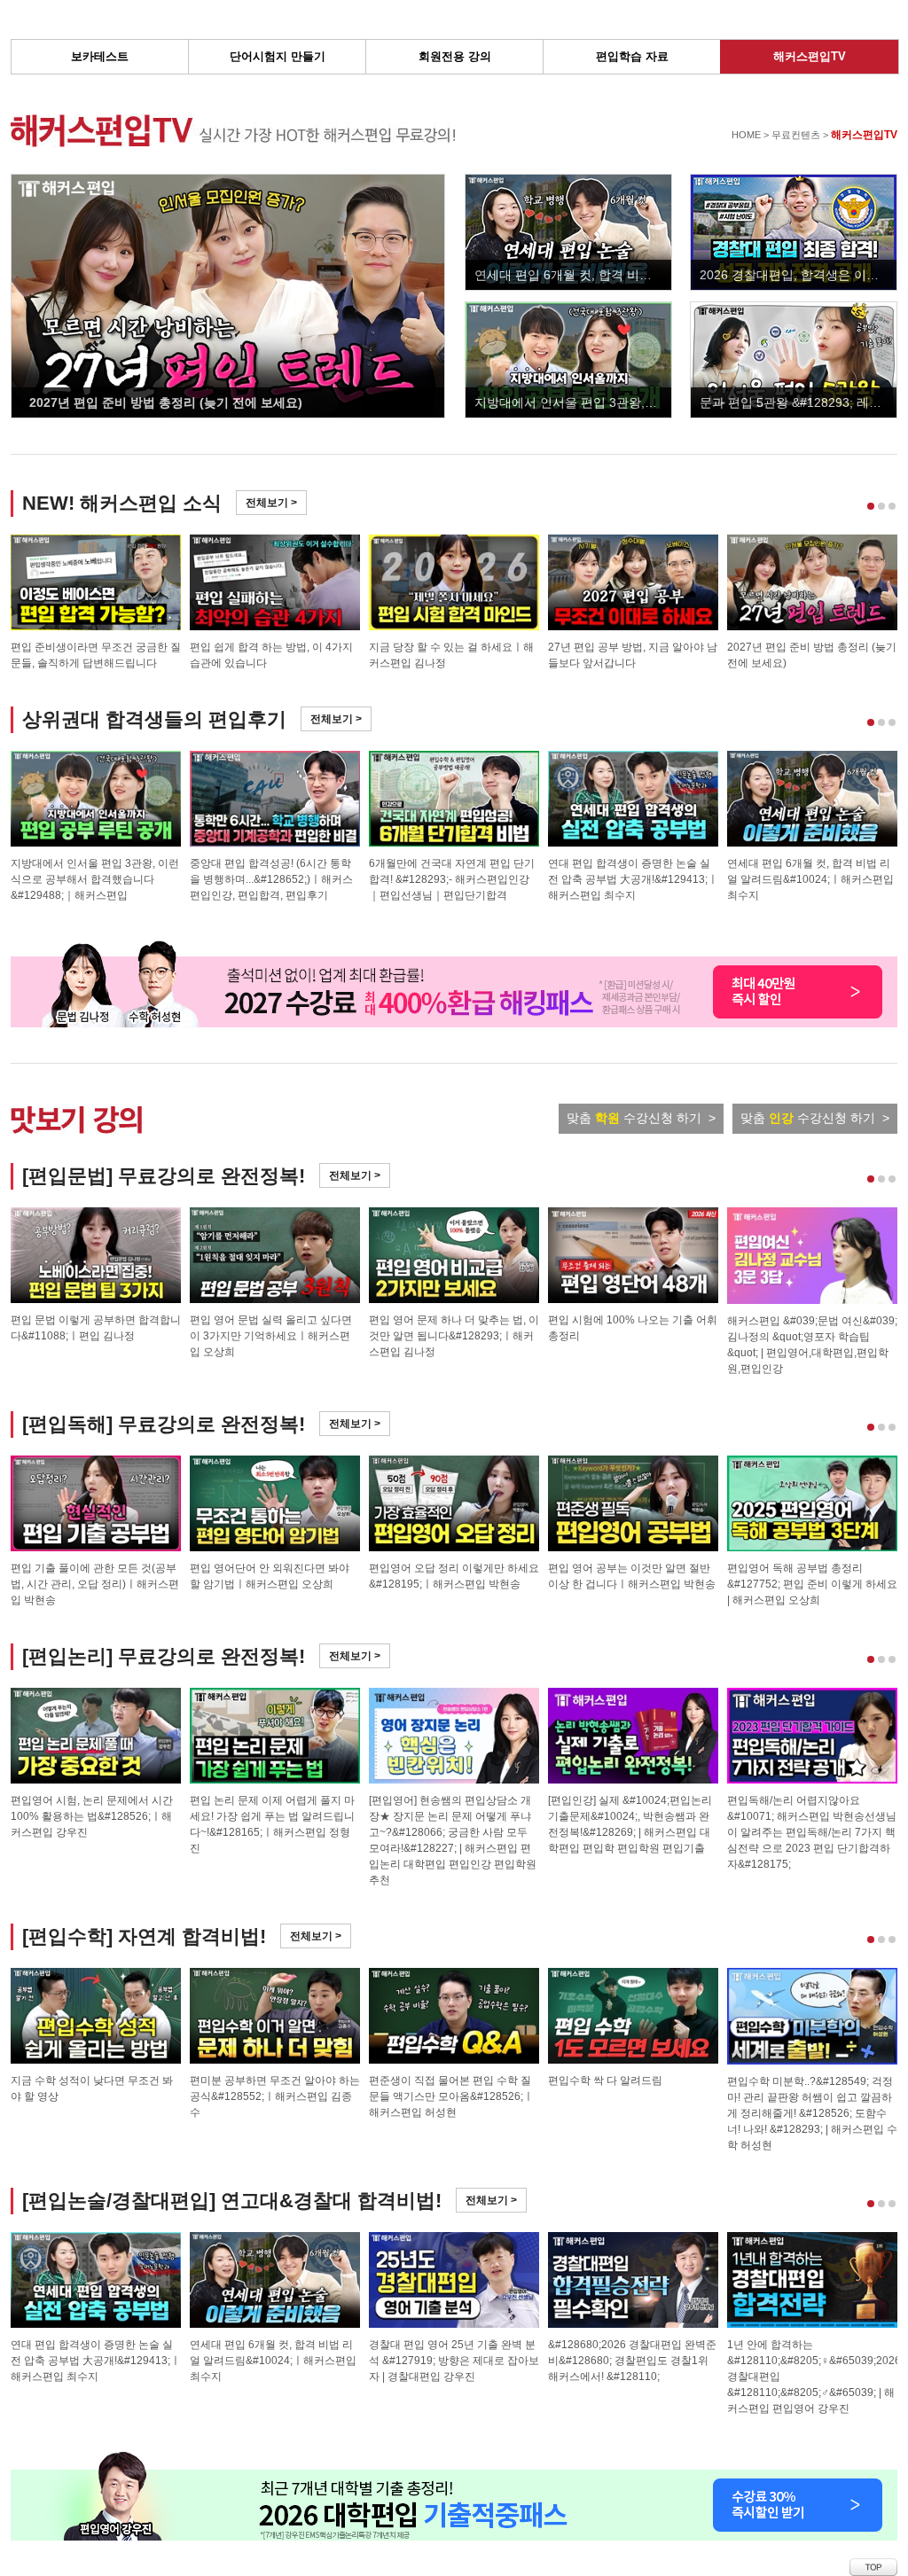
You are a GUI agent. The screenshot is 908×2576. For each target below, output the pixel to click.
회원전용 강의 (455, 56)
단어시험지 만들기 (278, 56)
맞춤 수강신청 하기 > (641, 1118)
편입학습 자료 (632, 56)
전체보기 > (271, 503)
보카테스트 (100, 56)
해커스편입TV (810, 56)
